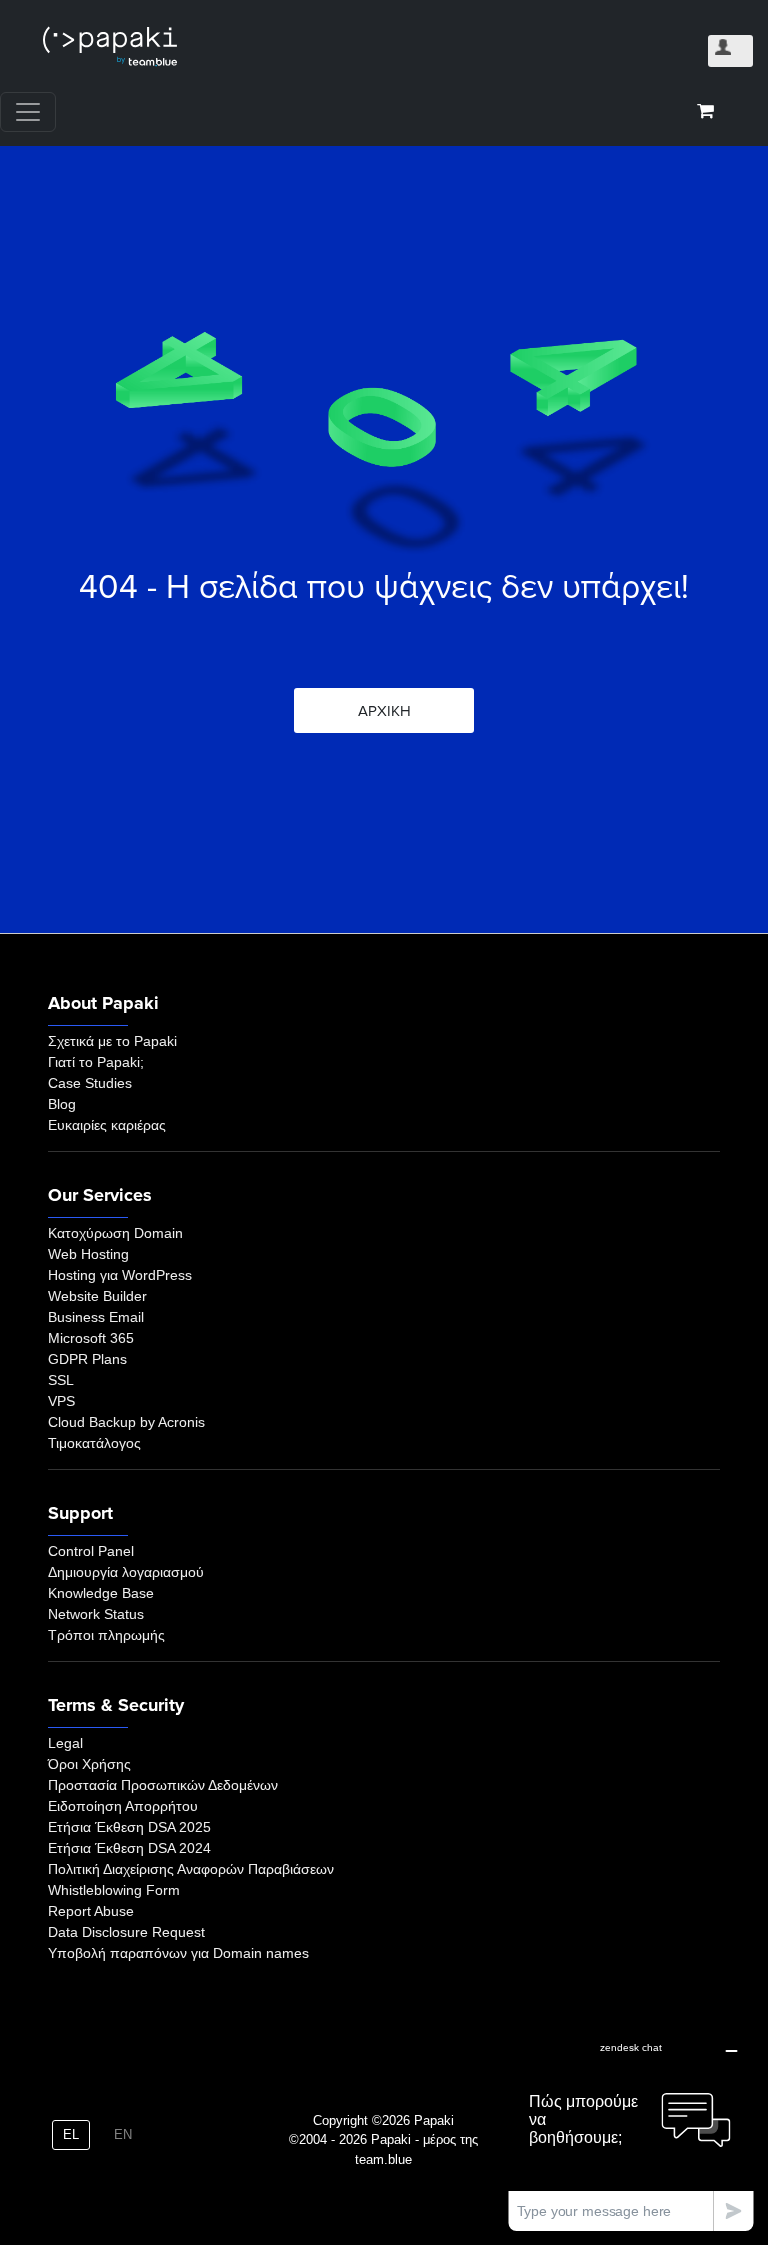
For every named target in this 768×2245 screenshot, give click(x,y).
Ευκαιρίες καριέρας (107, 1125)
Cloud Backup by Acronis (126, 1422)
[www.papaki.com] (110, 46)
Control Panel (91, 1551)
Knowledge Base (101, 1593)
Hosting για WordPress (120, 1275)
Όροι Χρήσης (89, 1764)
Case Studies (90, 1083)
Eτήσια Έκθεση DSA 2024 (129, 1848)
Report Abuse (91, 1911)
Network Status (96, 1614)
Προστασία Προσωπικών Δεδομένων (163, 1785)
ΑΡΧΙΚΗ (384, 711)
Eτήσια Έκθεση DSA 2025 (129, 1827)
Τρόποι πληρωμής (106, 1635)
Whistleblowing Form (114, 1890)
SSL (61, 1380)
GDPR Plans (87, 1359)
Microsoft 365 (91, 1338)
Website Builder (97, 1296)
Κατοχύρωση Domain (115, 1233)
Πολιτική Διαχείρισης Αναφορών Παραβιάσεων (191, 1869)
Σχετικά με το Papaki (112, 1041)
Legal (65, 1743)
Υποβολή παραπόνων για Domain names (178, 1953)
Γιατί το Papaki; (96, 1062)
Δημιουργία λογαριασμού (126, 1572)
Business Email (96, 1317)
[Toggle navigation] (28, 112)
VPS (61, 1401)
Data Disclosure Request (126, 1932)
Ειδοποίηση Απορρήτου (123, 1806)
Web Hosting (88, 1254)
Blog (62, 1104)
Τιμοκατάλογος (94, 1443)
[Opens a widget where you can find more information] (631, 2130)
